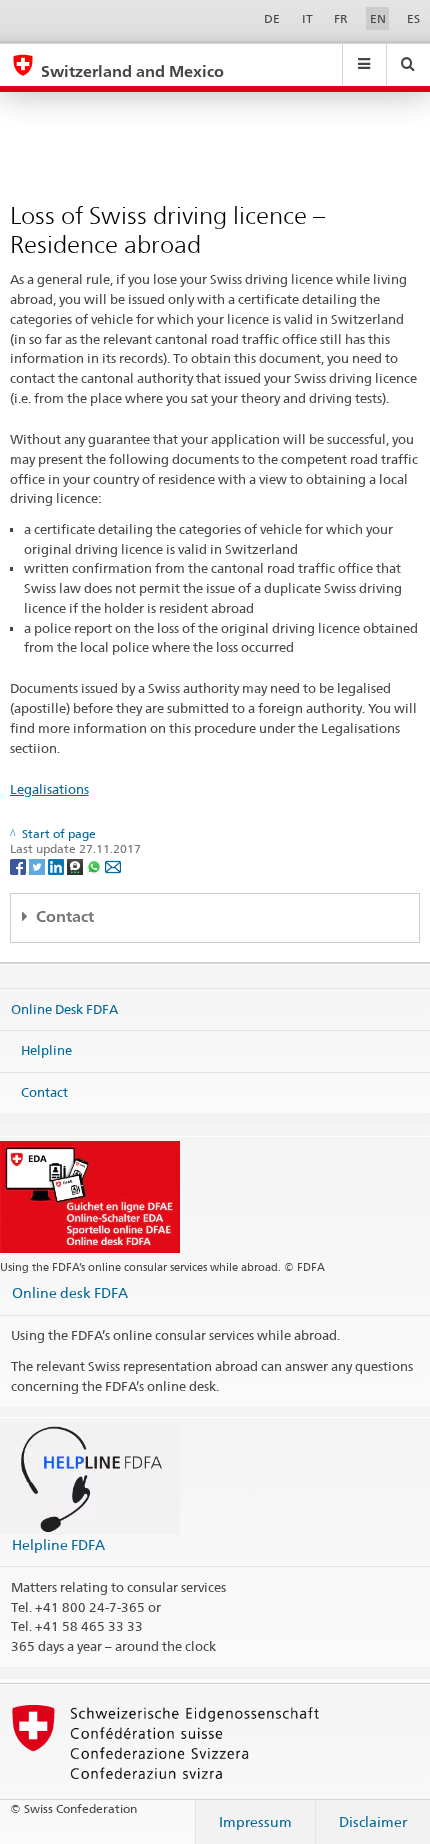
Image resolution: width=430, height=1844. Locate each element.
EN (378, 18)
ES (413, 18)
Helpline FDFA (58, 1544)
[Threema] (76, 865)
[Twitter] (38, 865)
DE (272, 18)
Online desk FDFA (70, 1292)
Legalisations (49, 789)
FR (341, 18)
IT (307, 18)
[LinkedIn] (57, 865)
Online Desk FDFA (64, 1008)
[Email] (113, 865)
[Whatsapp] (95, 865)
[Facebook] (19, 865)
